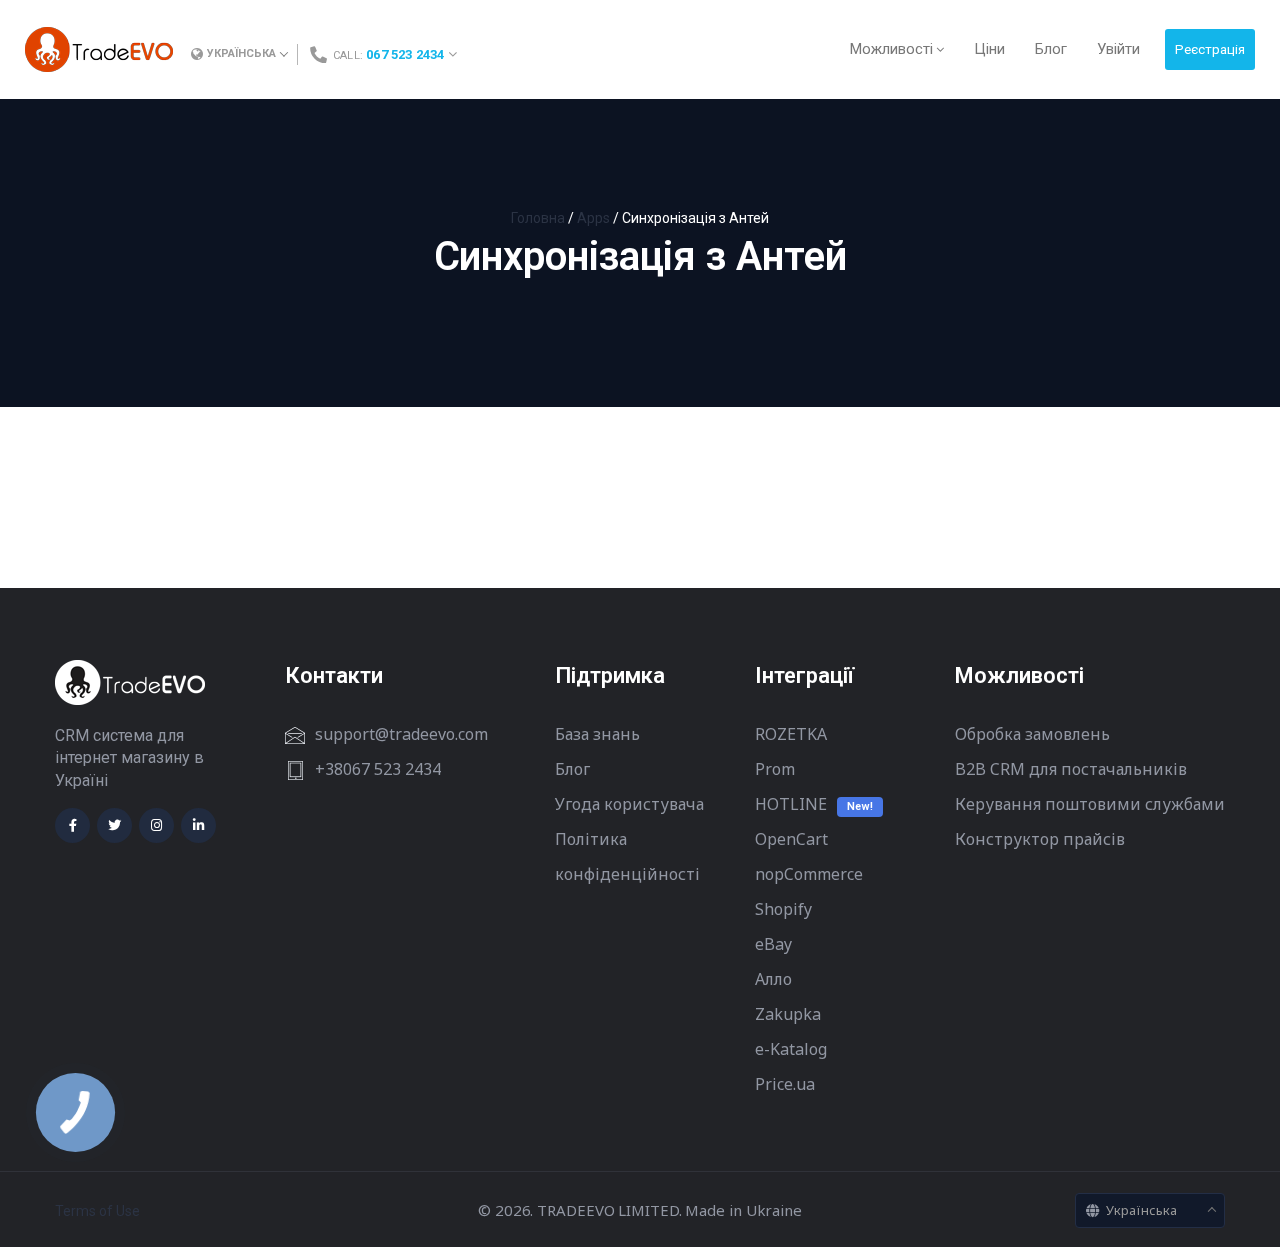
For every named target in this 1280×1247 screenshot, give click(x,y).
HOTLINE (791, 804)
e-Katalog (791, 1049)
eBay (773, 944)
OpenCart (791, 839)
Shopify (783, 909)
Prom (775, 769)
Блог (572, 769)
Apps (593, 218)
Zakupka (788, 1014)
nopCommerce (809, 874)
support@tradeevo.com (401, 734)
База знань (597, 734)
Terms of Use (97, 1211)
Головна (538, 218)
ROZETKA (791, 734)
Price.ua (785, 1084)
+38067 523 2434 (378, 769)
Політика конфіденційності (627, 856)
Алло (773, 979)
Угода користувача (629, 804)
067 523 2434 (405, 54)
